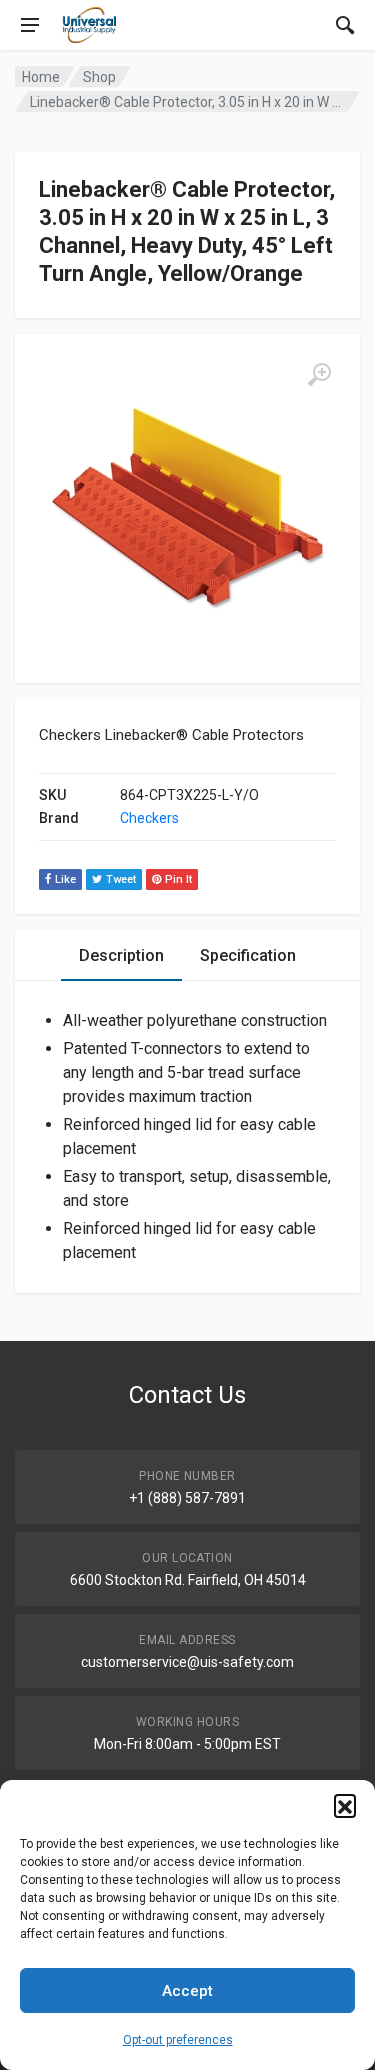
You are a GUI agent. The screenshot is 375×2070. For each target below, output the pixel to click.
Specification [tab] (248, 955)
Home (41, 77)
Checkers (149, 818)
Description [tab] (121, 955)
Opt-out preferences (178, 2040)
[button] (345, 1805)
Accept (187, 1991)
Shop (99, 77)
